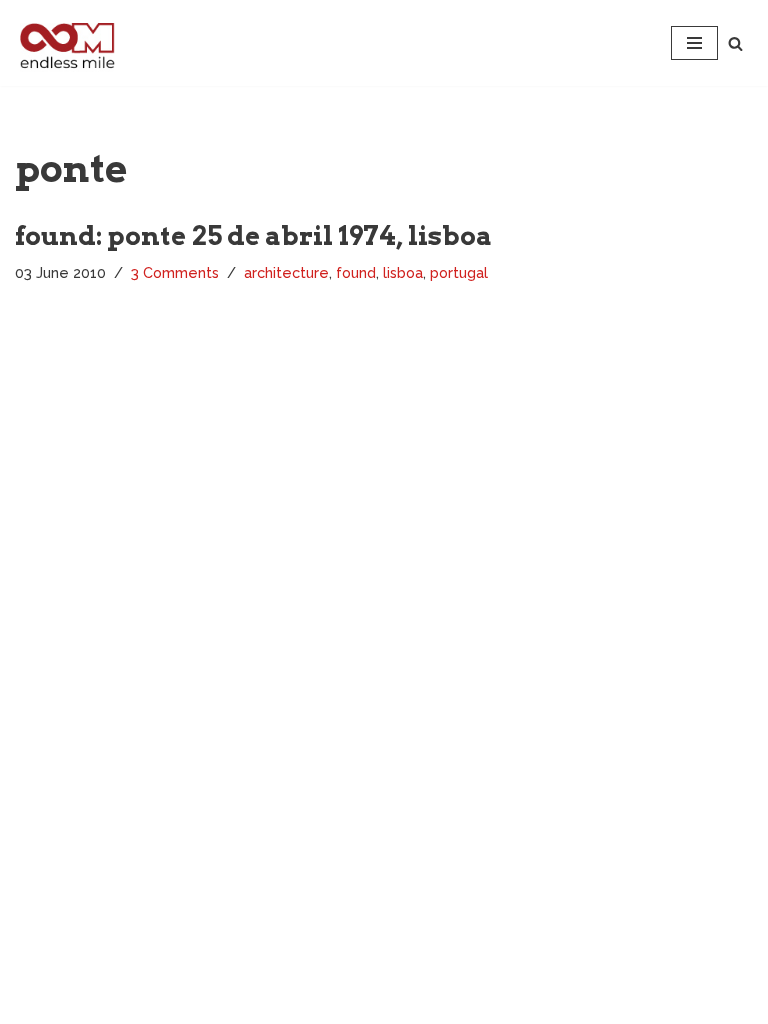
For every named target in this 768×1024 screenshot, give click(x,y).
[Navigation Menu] (694, 43)
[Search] (735, 43)
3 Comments (175, 272)
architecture (286, 272)
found (356, 272)
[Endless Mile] (65, 43)
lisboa (403, 272)
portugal (459, 272)
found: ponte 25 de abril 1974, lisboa (253, 235)
